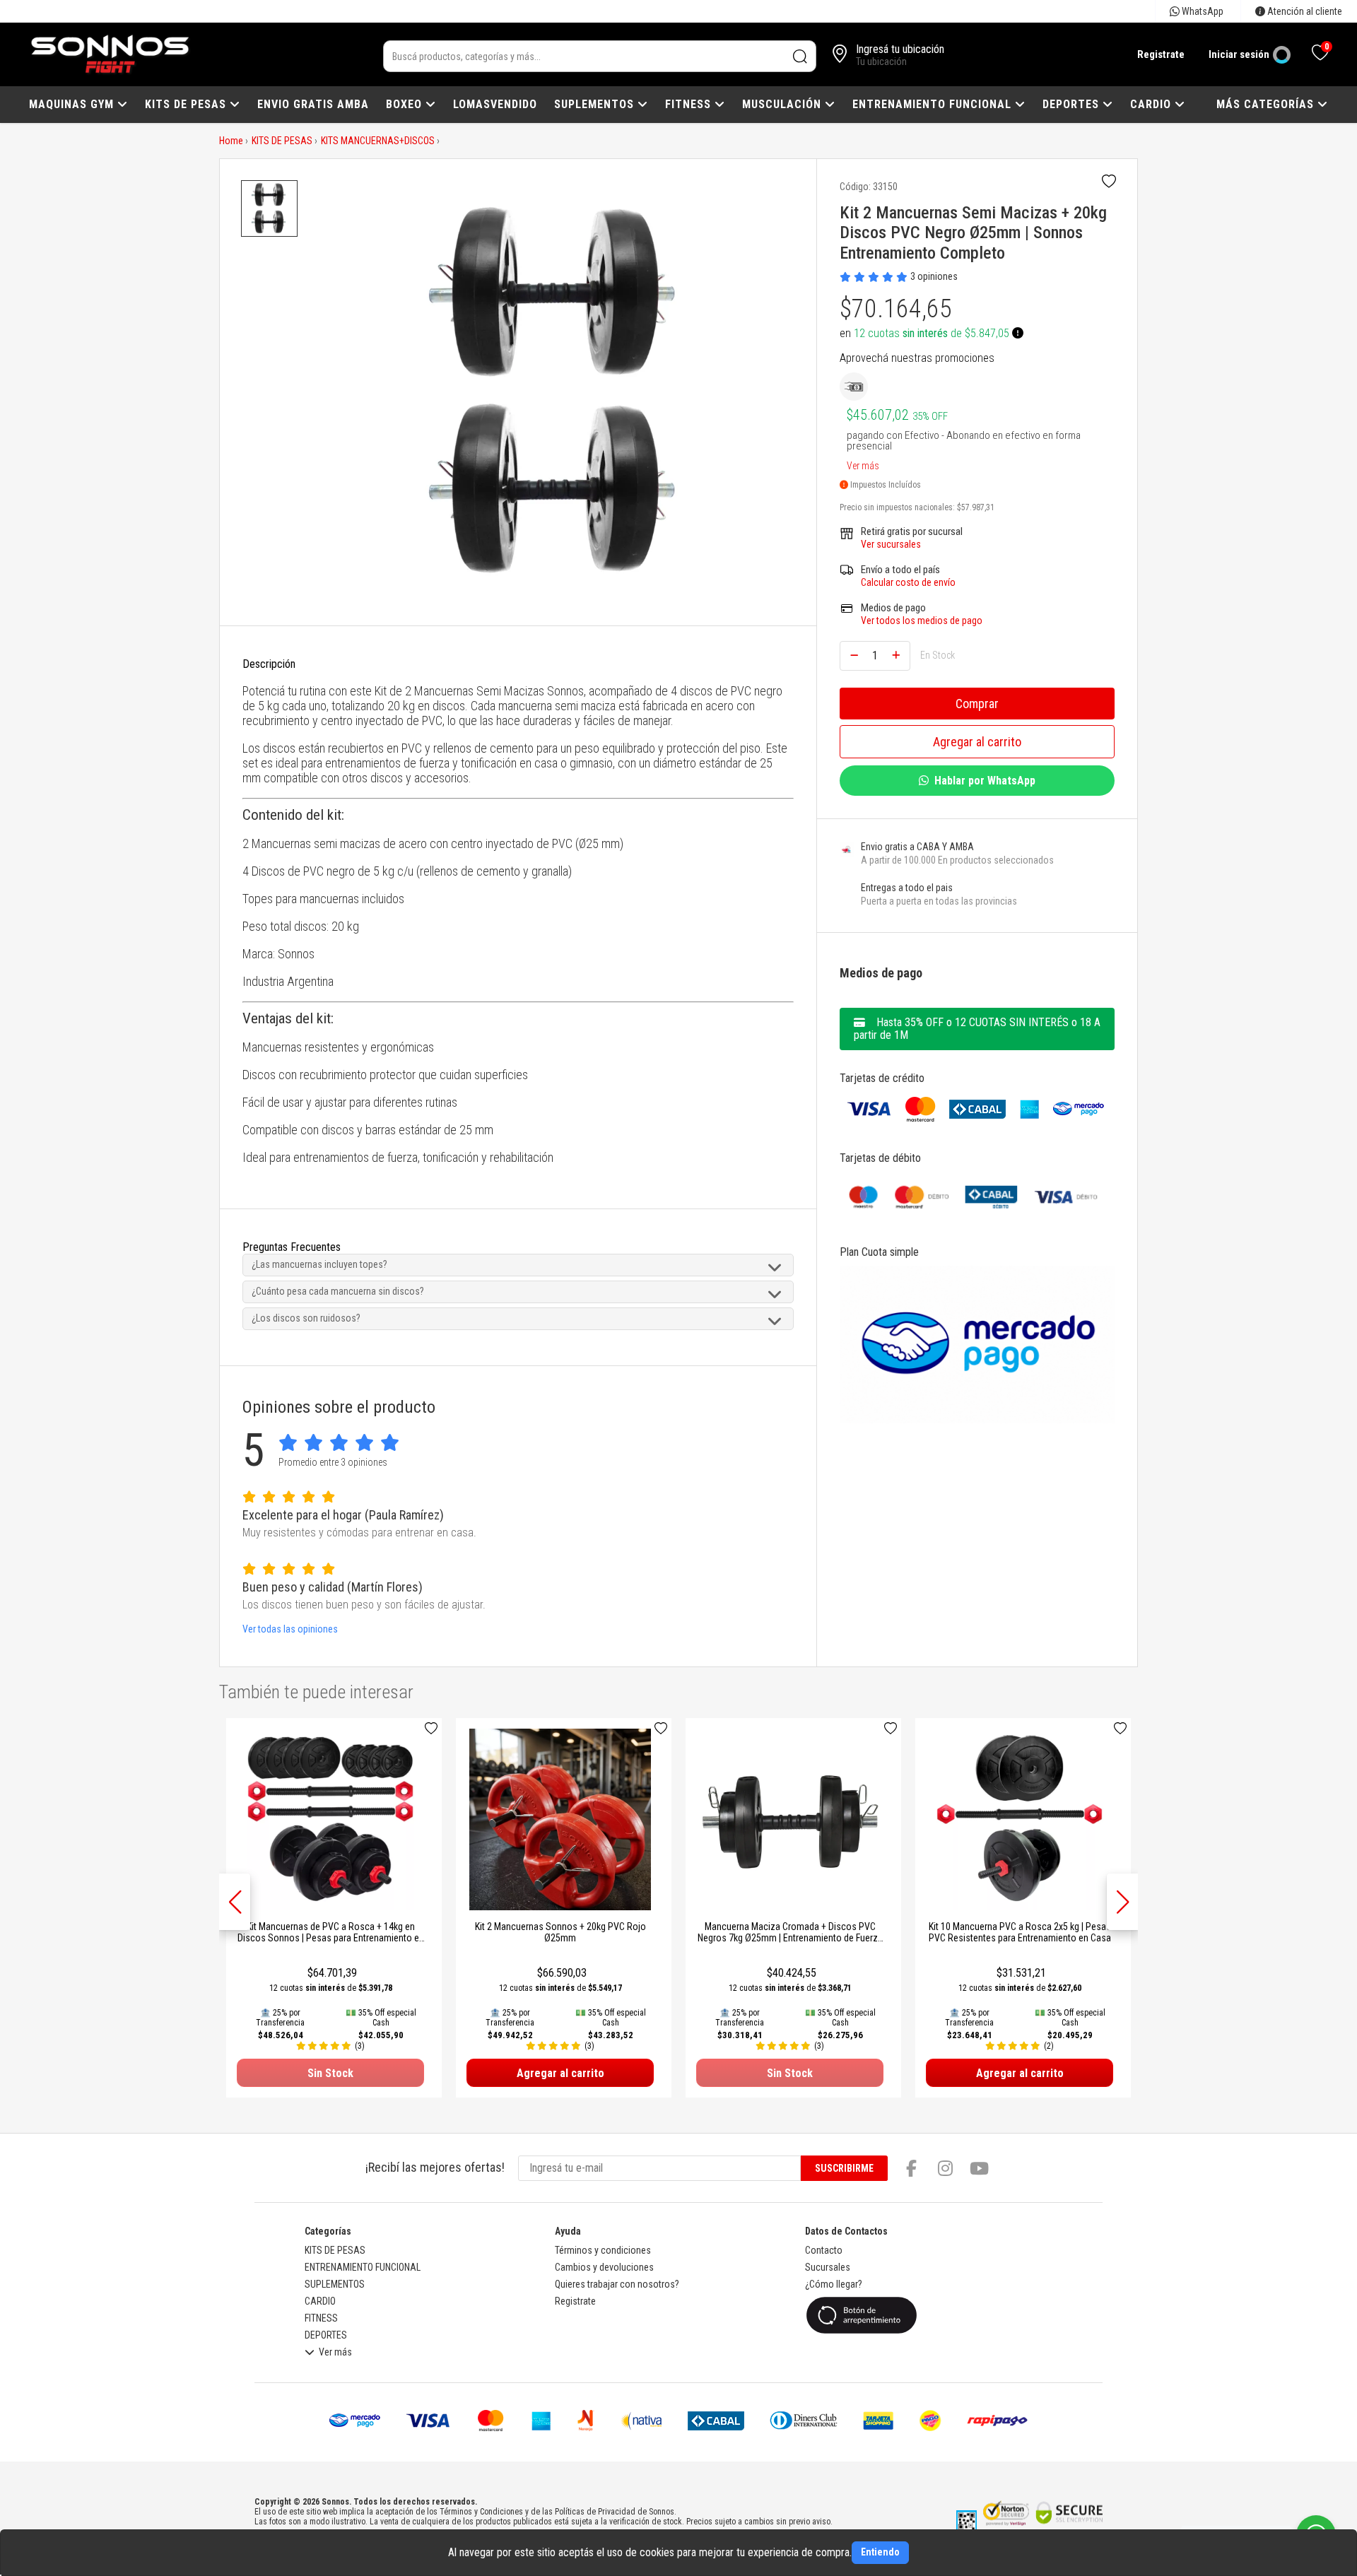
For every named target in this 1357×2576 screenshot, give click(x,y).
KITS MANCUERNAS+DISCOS (378, 141)
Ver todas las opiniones (290, 1629)
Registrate (1161, 54)
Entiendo (880, 2552)
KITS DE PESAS (187, 104)
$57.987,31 (976, 507)
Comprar (977, 704)
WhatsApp (1202, 11)
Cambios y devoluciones (604, 2267)
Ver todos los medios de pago (922, 621)
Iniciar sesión (1239, 54)
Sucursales (828, 2267)
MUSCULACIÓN (783, 104)
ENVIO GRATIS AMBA (313, 104)
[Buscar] (800, 56)
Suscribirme (844, 2168)
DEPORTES (1073, 104)
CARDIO (1152, 104)
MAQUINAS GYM (73, 104)
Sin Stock (330, 2073)
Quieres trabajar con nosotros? (617, 2284)
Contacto (824, 2250)
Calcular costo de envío (908, 582)
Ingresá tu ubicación (900, 49)
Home (231, 141)
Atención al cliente (1304, 11)
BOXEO (406, 104)
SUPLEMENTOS (596, 104)
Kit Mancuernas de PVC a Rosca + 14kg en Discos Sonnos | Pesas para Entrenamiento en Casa (331, 1938)
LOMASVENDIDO (495, 104)
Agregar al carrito (977, 742)
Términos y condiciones (603, 2250)
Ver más (863, 463)
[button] (1122, 1902)
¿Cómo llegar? (834, 2284)
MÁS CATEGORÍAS (1267, 104)
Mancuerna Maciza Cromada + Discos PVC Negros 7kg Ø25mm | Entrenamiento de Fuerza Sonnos (790, 1938)
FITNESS (690, 104)
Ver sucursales (891, 544)
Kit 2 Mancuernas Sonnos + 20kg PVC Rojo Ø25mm (560, 1932)
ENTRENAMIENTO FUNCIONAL (934, 104)
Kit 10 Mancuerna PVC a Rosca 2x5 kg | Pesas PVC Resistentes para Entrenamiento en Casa (1020, 1932)
